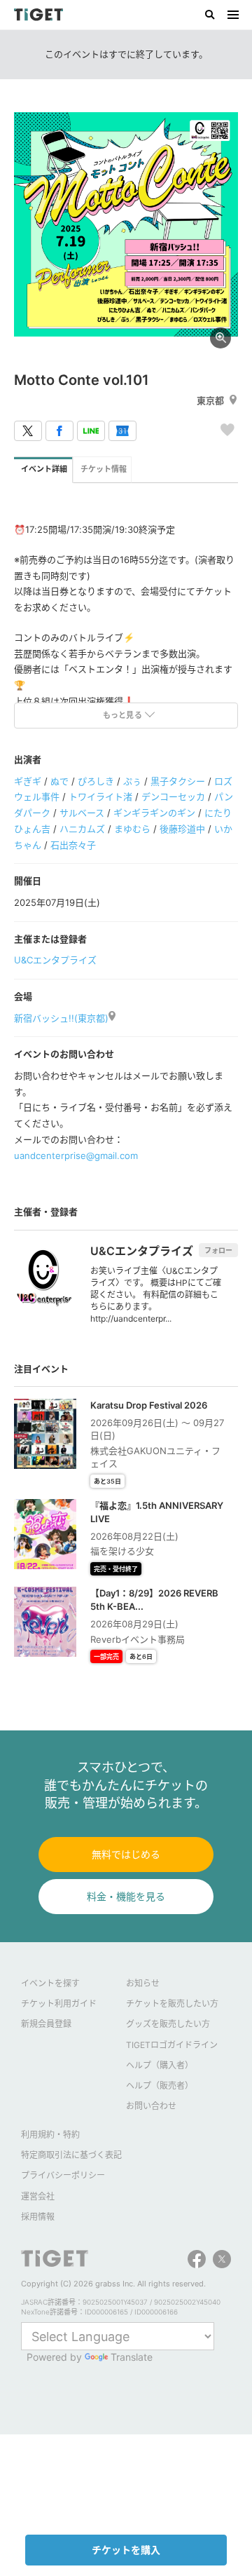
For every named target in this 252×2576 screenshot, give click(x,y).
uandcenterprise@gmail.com (76, 1155)
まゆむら (132, 829)
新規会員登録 (46, 2024)
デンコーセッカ (173, 796)
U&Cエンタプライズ (55, 960)
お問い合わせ (151, 2106)
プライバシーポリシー (63, 2175)
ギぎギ (28, 781)
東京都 (210, 400)
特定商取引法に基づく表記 (71, 2155)
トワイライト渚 (100, 796)
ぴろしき (96, 781)
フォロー (218, 1250)
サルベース (82, 813)
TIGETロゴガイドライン (172, 2045)
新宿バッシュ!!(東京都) (61, 1018)
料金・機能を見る (126, 1896)
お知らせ (143, 1983)
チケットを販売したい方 (172, 2004)
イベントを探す (50, 1983)
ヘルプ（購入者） (160, 2065)
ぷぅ (132, 781)
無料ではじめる (126, 1854)
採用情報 (38, 2217)
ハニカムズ (82, 829)
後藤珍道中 (182, 829)
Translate (132, 2357)
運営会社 (38, 2196)
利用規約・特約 (50, 2135)
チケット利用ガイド (59, 2004)
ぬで (59, 781)
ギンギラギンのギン (154, 813)
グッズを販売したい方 (168, 2024)
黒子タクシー (178, 781)
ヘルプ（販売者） (160, 2086)
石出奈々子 (73, 845)
